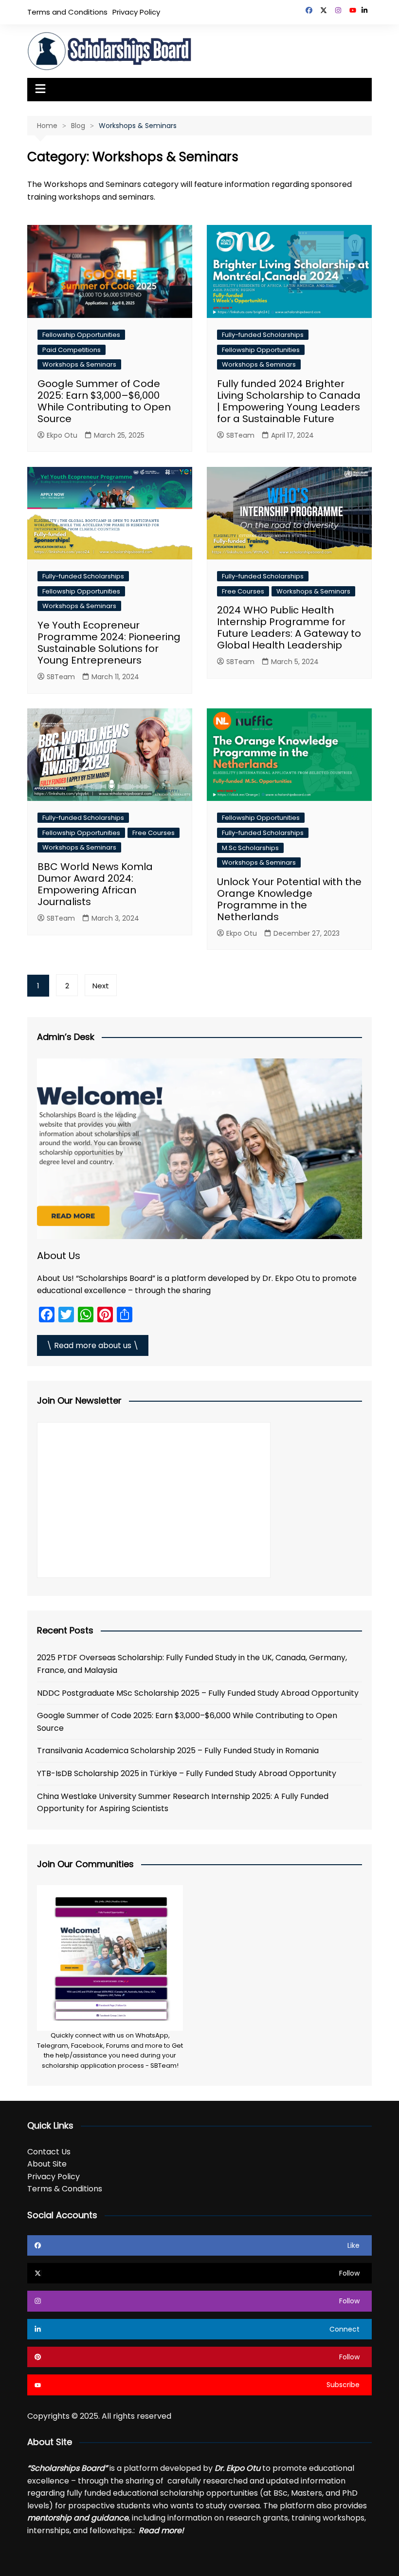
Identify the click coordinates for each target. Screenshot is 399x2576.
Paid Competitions (72, 350)
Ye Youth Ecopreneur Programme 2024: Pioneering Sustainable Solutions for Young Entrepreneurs (109, 643)
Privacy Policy (136, 12)
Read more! (161, 2530)
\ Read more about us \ (93, 1345)
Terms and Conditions (67, 12)
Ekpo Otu (62, 435)
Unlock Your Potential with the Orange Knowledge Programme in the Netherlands (289, 899)
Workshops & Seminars (79, 364)
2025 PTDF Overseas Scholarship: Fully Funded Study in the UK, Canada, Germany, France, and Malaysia (192, 1664)
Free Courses (243, 591)
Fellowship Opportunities (81, 335)
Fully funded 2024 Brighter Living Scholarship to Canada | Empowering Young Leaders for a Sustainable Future (289, 401)
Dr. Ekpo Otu (237, 2468)
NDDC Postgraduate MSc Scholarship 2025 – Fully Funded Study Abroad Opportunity (198, 1693)
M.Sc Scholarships (250, 848)
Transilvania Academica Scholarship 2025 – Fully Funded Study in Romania (178, 1751)
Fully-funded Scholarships (263, 335)
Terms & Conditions (65, 2189)
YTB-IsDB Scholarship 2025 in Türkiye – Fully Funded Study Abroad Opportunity (187, 1773)
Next (101, 986)
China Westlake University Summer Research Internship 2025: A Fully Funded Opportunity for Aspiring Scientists (183, 1803)
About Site (47, 2164)
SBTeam (240, 435)
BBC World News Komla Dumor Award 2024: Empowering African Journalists (95, 884)
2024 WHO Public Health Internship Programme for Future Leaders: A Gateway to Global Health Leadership (289, 628)
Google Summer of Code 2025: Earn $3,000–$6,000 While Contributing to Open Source (104, 401)
